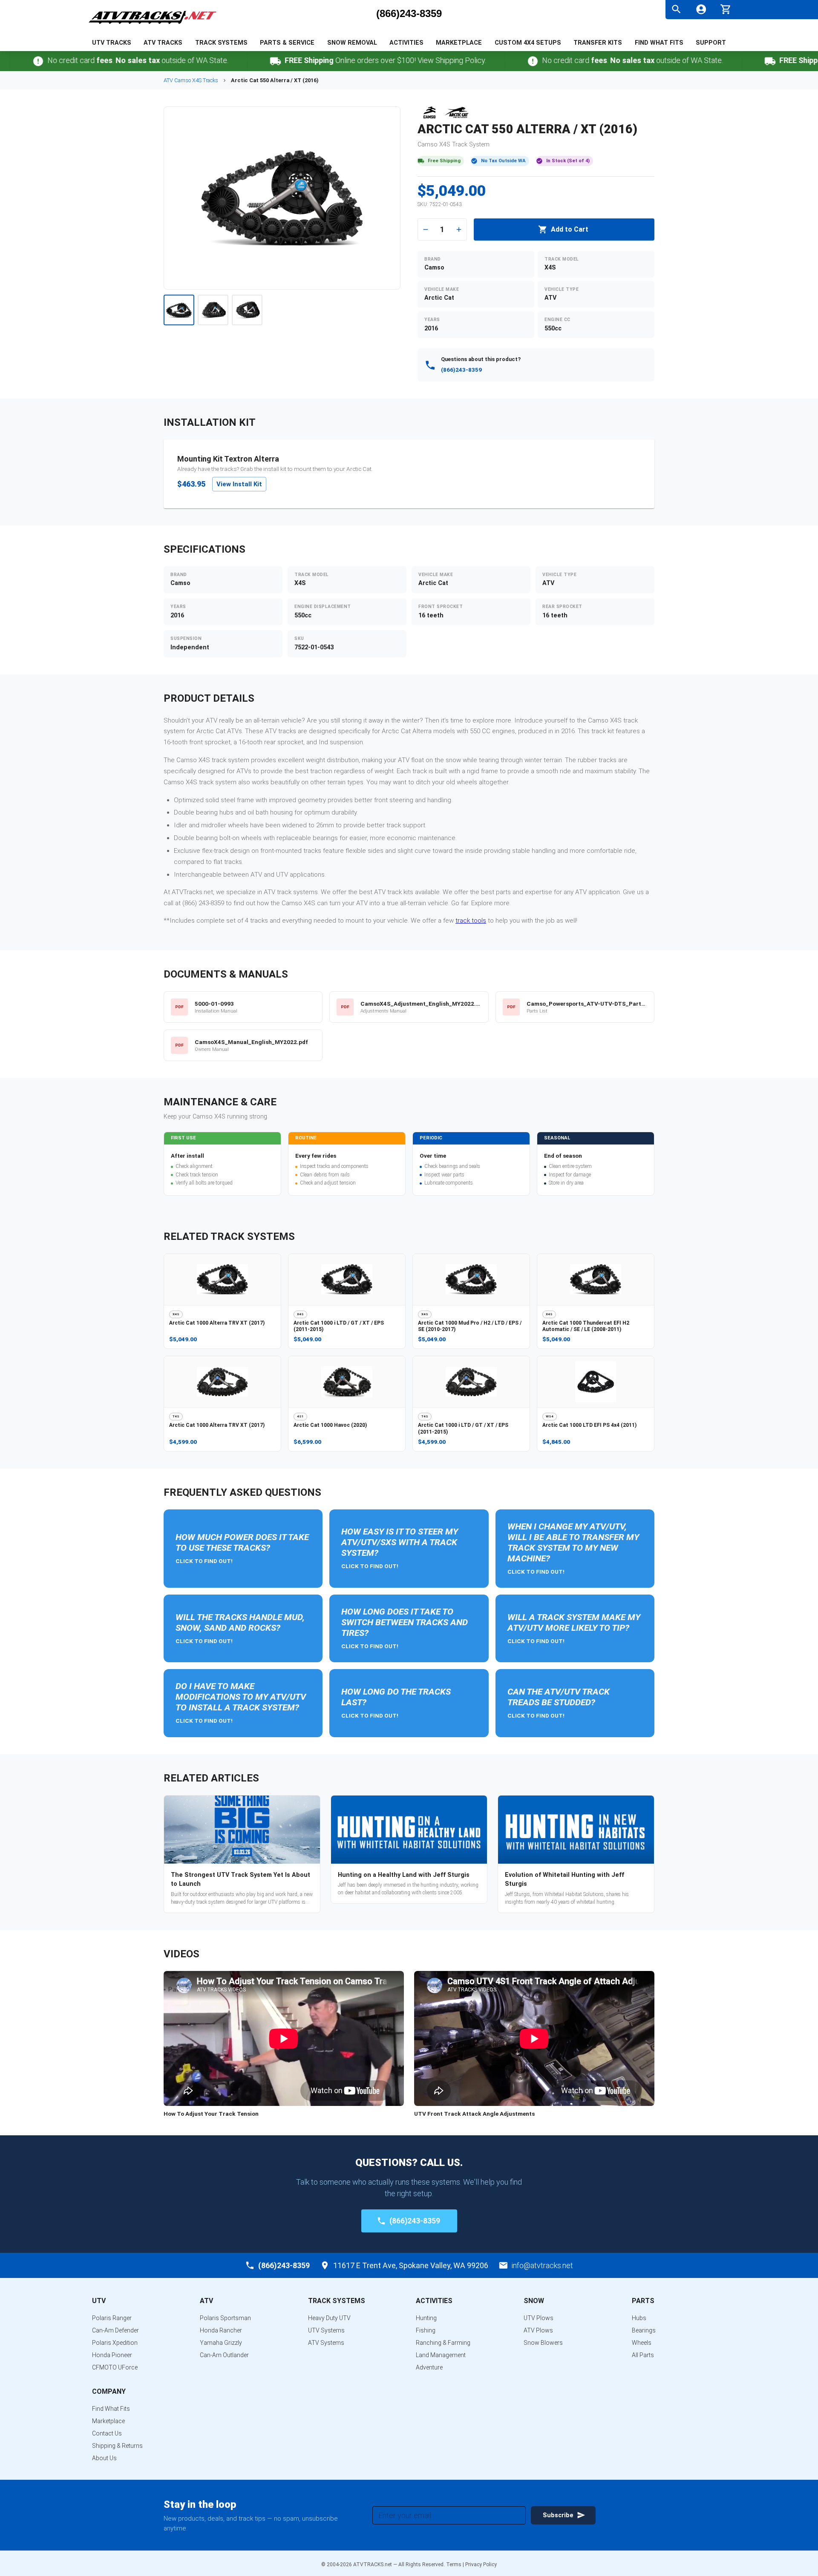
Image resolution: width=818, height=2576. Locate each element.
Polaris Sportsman (225, 2318)
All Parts (643, 2355)
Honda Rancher (221, 2330)
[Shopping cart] (726, 8)
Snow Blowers (543, 2343)
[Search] (676, 9)
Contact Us (107, 2433)
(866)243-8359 (409, 14)
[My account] (701, 9)
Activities (406, 43)
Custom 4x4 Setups (528, 43)
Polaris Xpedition (115, 2343)
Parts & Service (287, 43)
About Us (104, 2458)
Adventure (429, 2367)
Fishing (426, 2330)
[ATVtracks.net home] (153, 25)
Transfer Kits (598, 43)
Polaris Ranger (112, 2318)
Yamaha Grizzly (221, 2343)
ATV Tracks (163, 43)
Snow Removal (352, 43)
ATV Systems (326, 2343)
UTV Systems (326, 2330)
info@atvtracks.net (542, 2265)
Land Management (441, 2355)
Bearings (644, 2330)
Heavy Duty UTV (329, 2318)
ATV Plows (538, 2330)
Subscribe (558, 2515)
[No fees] (477, 61)
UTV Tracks (112, 43)
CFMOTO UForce (115, 2367)
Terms (454, 2565)
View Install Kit (239, 484)
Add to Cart (570, 229)
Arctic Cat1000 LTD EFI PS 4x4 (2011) (589, 1425)
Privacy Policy (481, 2565)
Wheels (642, 2343)
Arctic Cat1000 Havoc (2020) (330, 1425)
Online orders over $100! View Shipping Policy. (330, 60)
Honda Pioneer (112, 2355)
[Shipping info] (220, 61)
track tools (471, 921)
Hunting (426, 2318)
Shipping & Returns (117, 2446)
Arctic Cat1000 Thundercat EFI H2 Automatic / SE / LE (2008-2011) (586, 1326)
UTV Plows (539, 2318)
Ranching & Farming (443, 2343)
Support (711, 43)
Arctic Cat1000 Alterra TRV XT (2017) (217, 1323)
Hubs (639, 2318)
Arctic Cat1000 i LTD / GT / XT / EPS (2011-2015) (339, 1326)
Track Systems (221, 43)
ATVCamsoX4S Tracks (191, 80)
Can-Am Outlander (224, 2355)
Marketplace (459, 43)
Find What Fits (659, 43)
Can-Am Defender (115, 2330)
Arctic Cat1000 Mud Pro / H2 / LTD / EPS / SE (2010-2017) (470, 1326)
